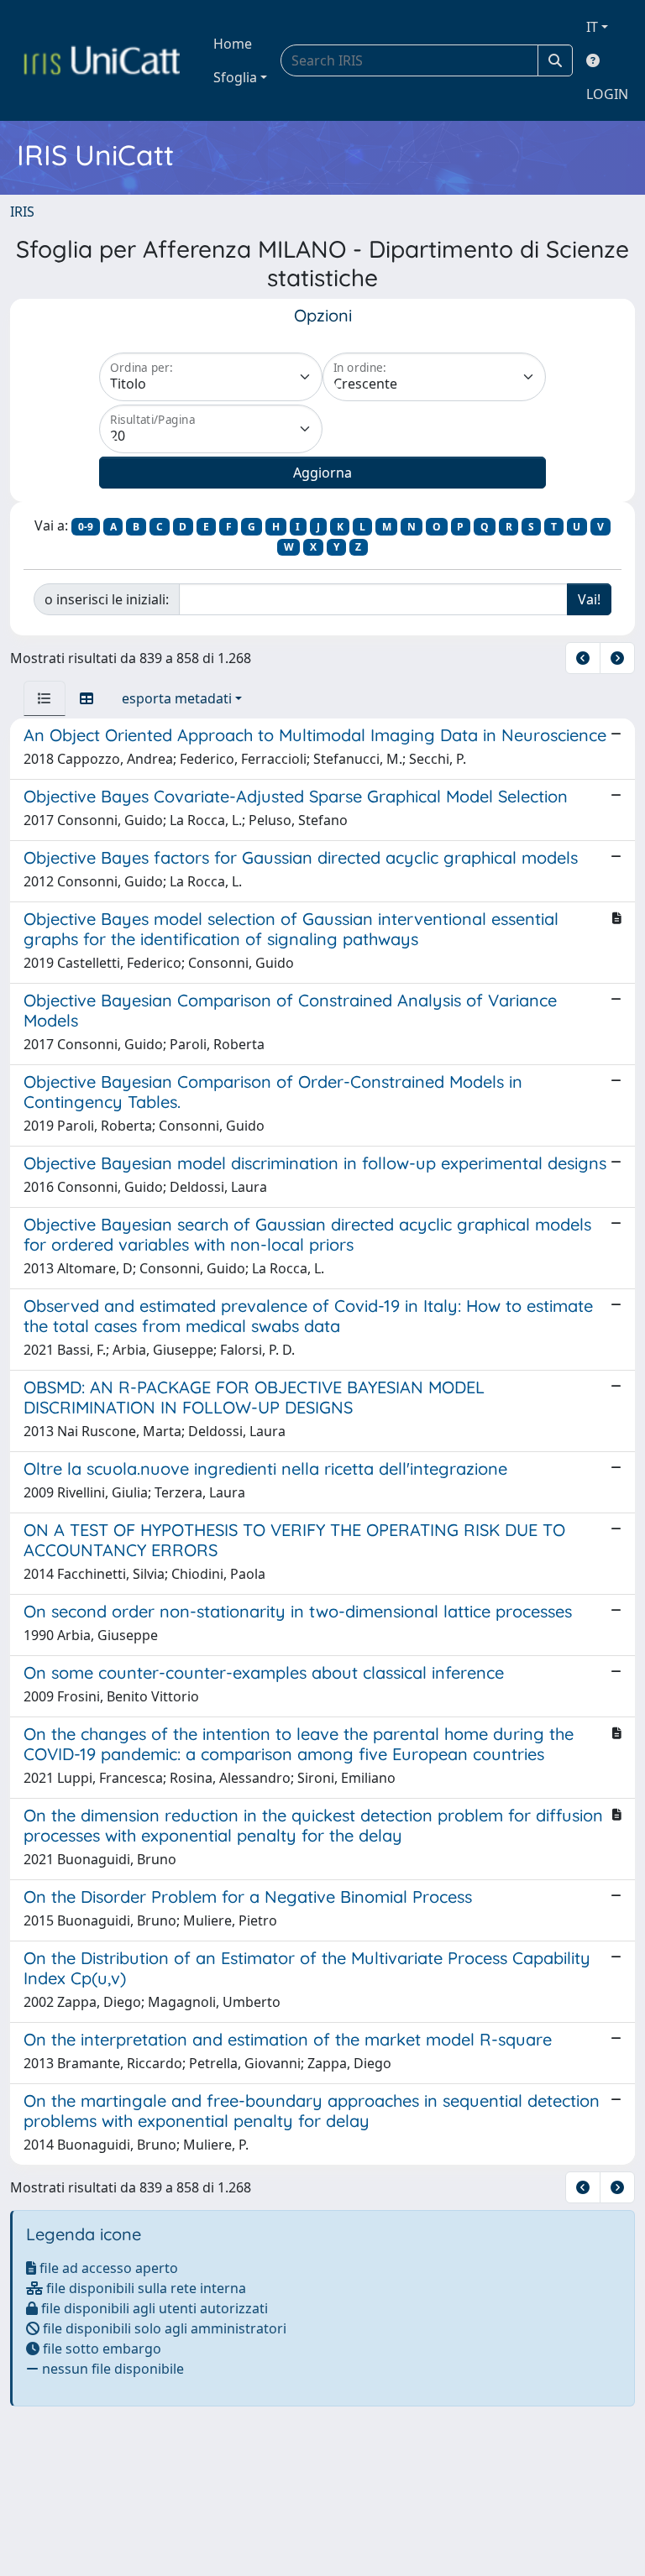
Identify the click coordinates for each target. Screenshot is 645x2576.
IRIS (22, 212)
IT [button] (592, 27)
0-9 (86, 527)
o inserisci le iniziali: (107, 599)
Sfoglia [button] (235, 77)
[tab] (45, 698)
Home (233, 44)
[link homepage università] (102, 60)
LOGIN (607, 94)
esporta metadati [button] (177, 698)
